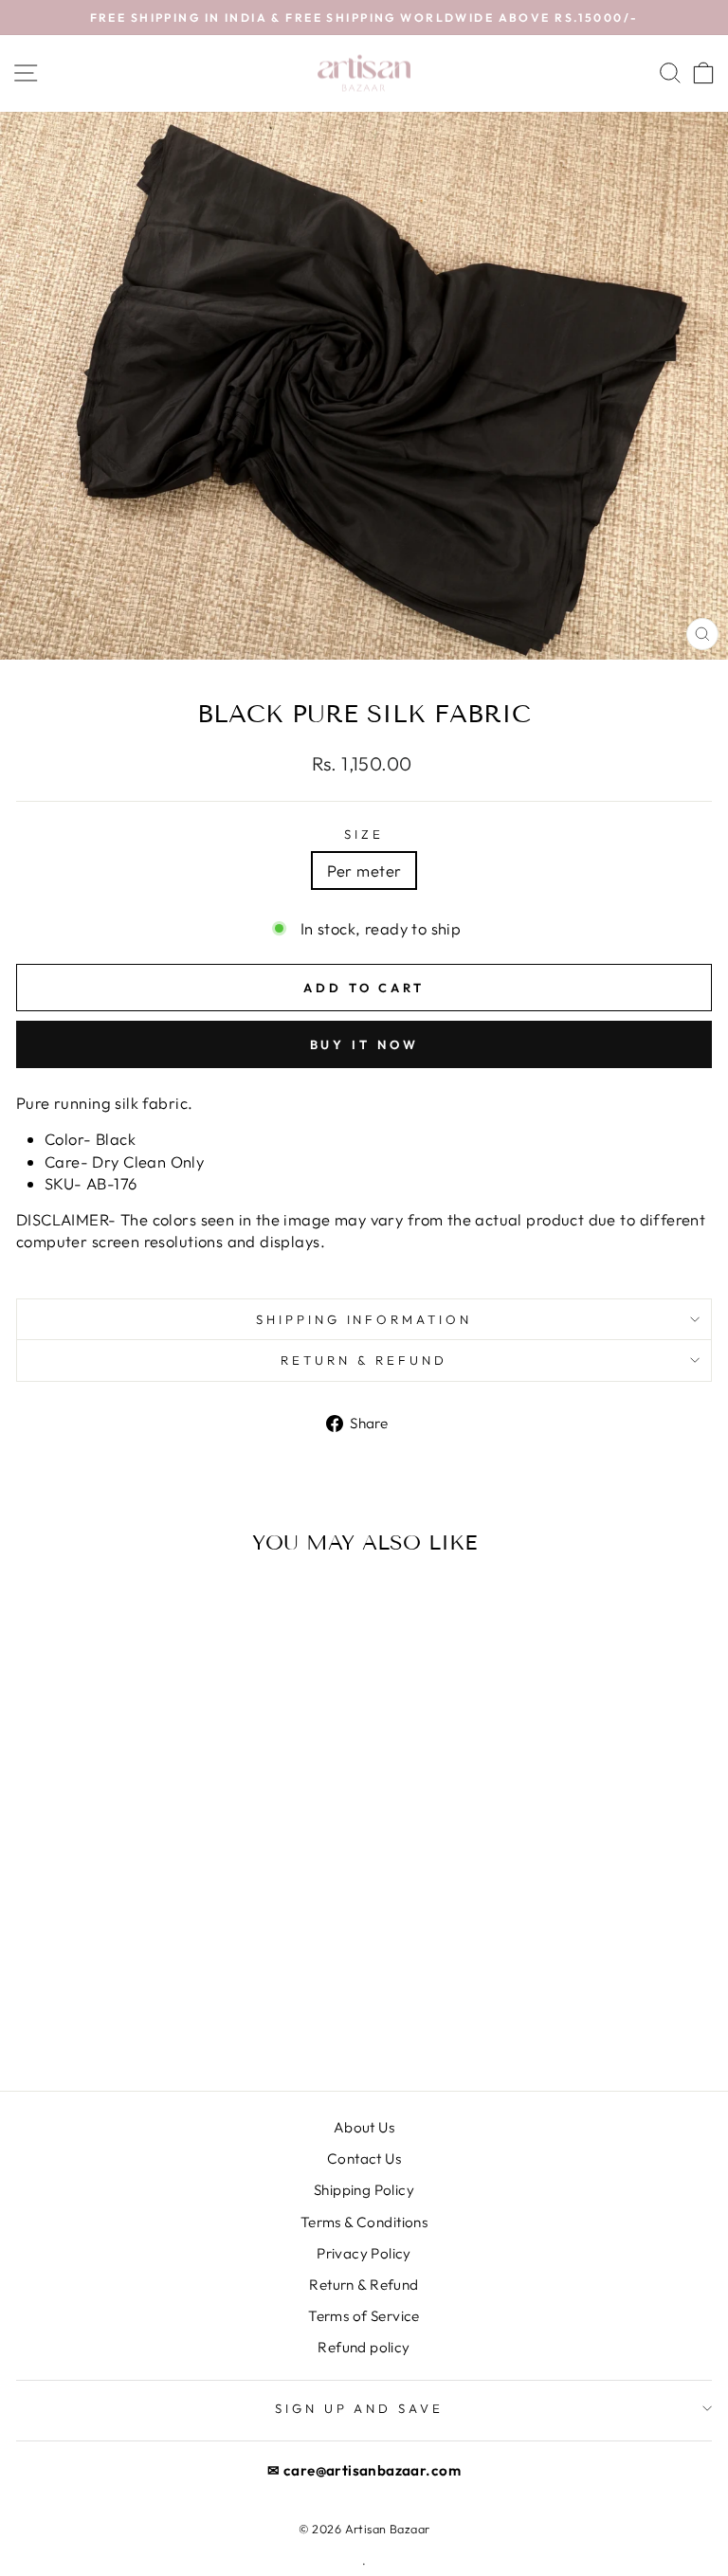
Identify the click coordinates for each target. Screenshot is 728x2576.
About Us (364, 2127)
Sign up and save (360, 2408)
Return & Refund (364, 2285)
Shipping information (364, 1319)
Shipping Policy (364, 2190)
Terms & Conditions (364, 2222)
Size (364, 834)
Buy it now (364, 1044)
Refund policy (364, 2347)
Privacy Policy (364, 2253)
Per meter (364, 871)
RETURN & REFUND (364, 1360)
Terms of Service (364, 2316)
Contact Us (364, 2159)
